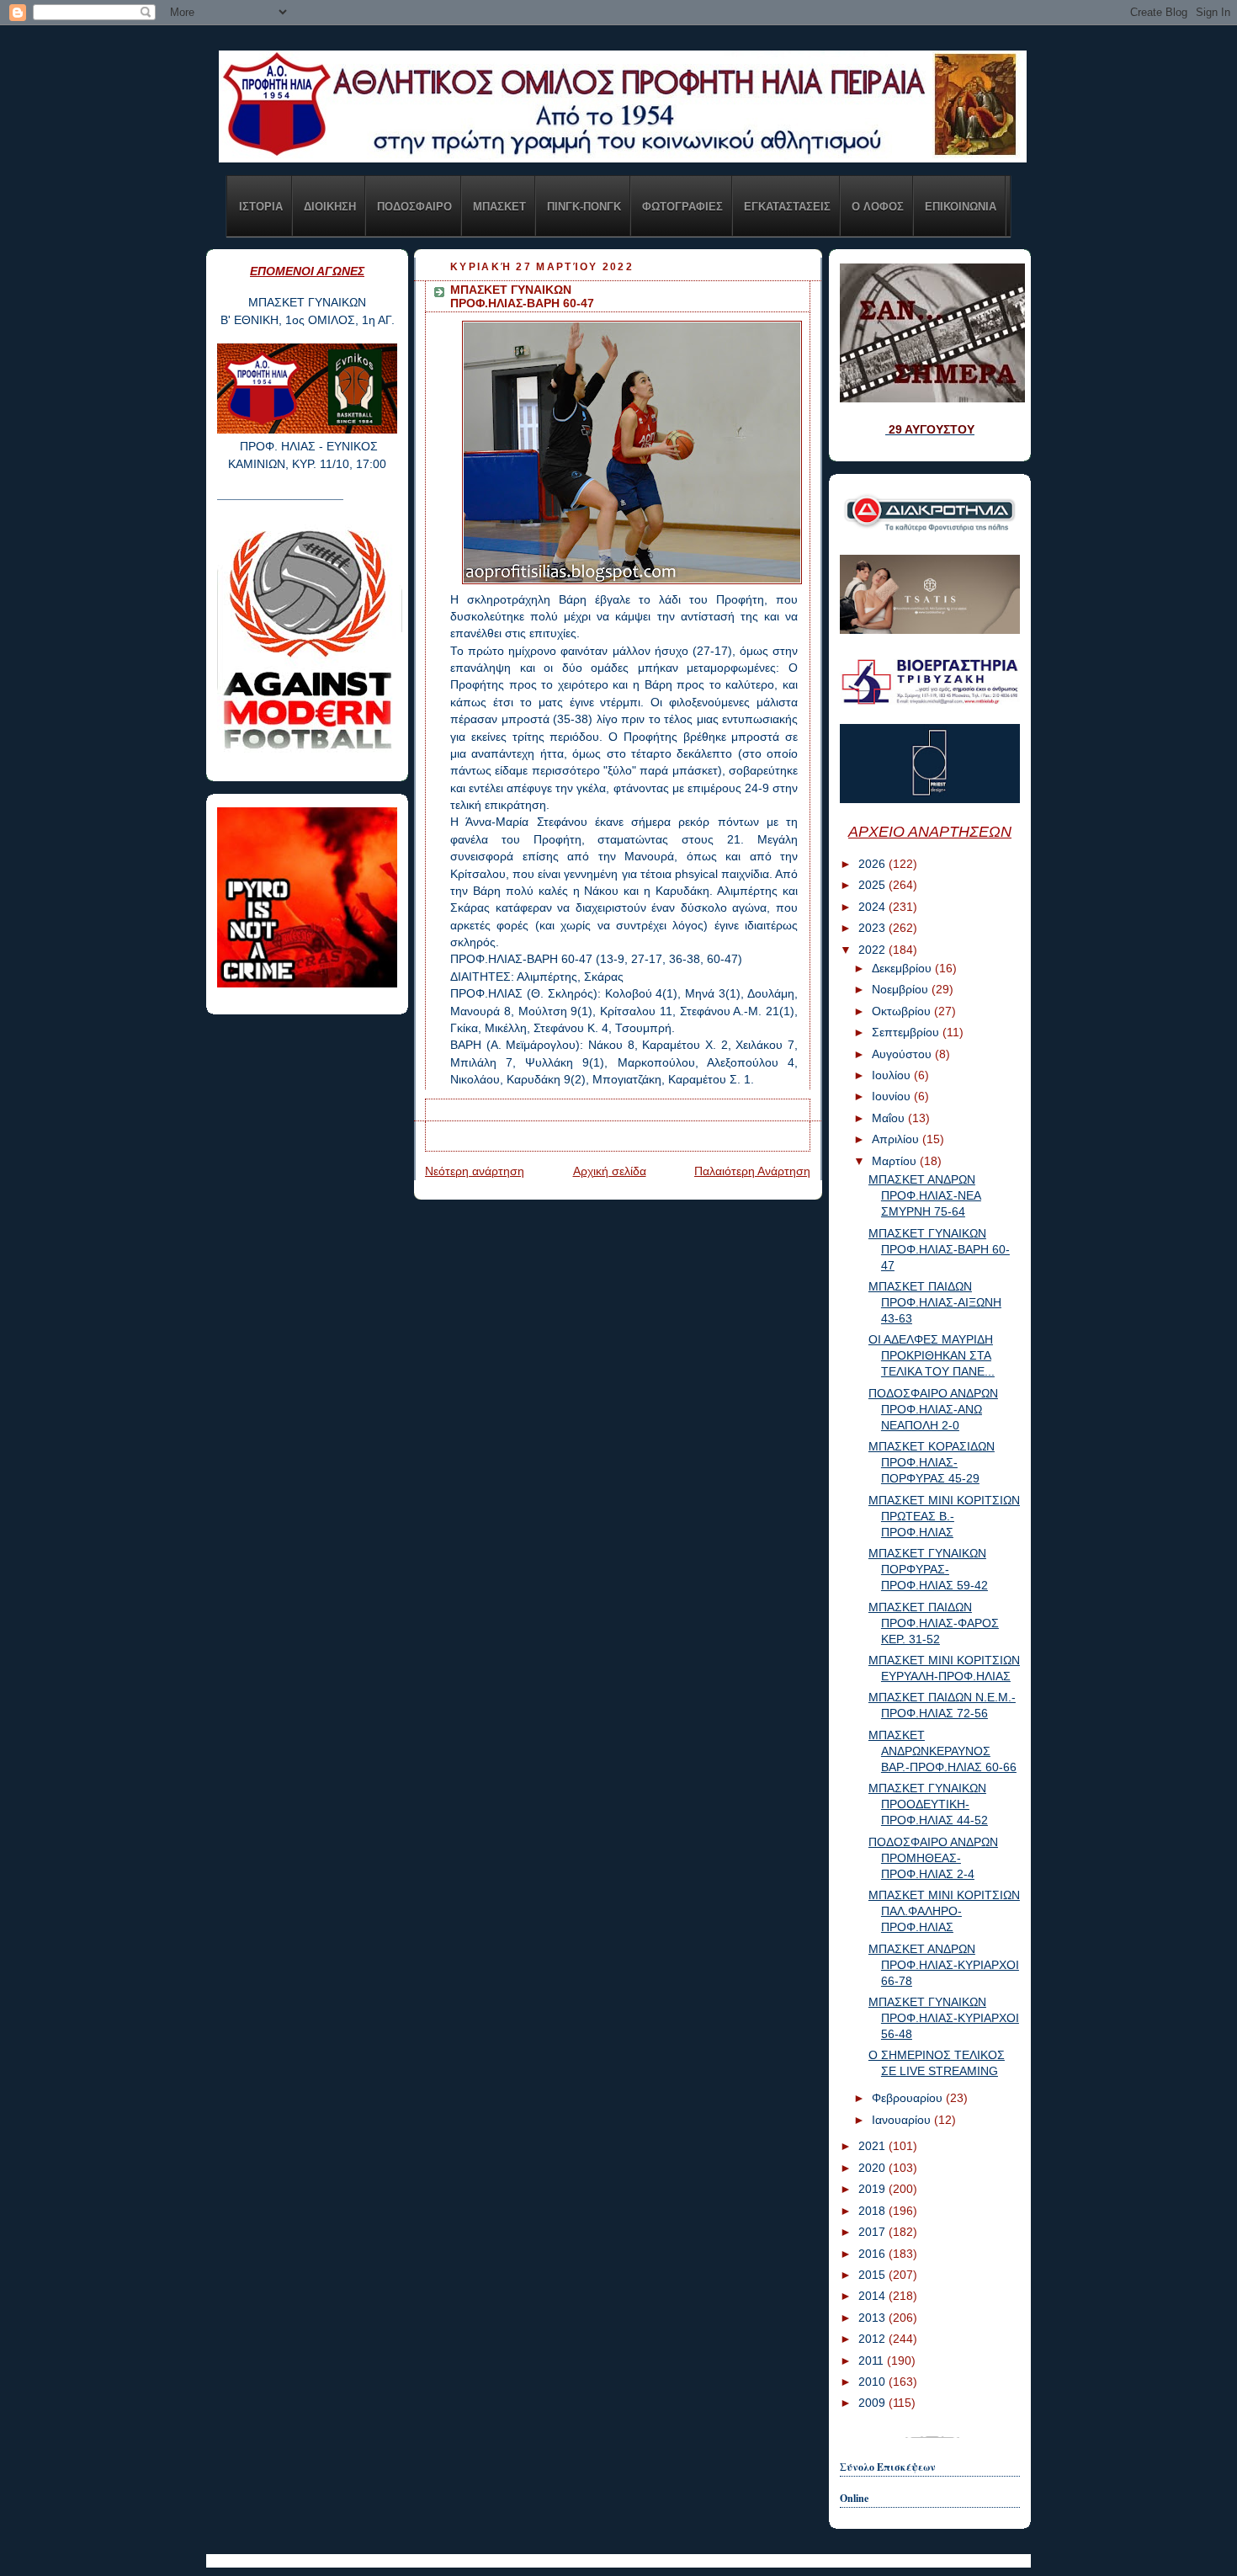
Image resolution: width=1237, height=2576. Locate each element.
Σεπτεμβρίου (907, 1033)
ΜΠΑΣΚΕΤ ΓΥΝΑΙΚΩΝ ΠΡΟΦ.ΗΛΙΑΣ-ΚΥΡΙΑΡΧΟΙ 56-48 (944, 2018)
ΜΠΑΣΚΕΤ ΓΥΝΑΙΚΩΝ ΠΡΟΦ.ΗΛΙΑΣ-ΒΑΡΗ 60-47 (939, 1250)
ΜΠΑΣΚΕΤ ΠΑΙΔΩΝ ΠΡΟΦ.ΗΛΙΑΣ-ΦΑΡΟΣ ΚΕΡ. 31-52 (934, 1623)
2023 (873, 928)
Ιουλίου (893, 1075)
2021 (873, 2146)
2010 (873, 2382)
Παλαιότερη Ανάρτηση (752, 1171)
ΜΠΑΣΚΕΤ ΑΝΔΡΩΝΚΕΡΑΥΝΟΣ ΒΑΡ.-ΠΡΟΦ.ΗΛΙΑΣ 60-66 (942, 1751)
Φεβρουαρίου (909, 2098)
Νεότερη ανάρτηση (475, 1171)
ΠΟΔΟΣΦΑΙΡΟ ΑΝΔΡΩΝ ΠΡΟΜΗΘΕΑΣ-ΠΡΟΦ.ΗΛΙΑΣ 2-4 (933, 1858)
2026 (873, 864)
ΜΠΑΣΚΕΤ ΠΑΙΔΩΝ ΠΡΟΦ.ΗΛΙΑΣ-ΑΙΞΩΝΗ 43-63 (935, 1303)
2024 (873, 907)
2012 (873, 2339)
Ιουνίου (893, 1096)
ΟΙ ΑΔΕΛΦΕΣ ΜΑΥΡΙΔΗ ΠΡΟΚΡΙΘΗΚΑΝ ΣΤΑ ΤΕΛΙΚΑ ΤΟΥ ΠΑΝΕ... (932, 1356)
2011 (873, 2361)
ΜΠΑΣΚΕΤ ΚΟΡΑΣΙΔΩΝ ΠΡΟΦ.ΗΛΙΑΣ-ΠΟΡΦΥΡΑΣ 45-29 (932, 1463)
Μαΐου (890, 1118)
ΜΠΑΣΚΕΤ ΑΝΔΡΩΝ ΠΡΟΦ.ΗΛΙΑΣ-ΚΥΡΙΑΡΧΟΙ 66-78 (944, 1965)
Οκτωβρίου (903, 1011)
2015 (873, 2275)
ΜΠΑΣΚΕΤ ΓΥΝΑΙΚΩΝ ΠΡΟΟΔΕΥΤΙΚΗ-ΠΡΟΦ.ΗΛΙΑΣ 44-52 (928, 1804)
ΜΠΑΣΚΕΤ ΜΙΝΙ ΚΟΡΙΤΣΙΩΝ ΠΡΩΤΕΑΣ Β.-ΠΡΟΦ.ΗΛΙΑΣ (944, 1517)
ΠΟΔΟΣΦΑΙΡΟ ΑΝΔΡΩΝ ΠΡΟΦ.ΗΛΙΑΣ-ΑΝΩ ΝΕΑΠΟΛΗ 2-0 (933, 1410)
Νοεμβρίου (902, 990)
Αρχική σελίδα (610, 1171)
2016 (873, 2254)
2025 (873, 885)
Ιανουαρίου (903, 2120)
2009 (873, 2403)
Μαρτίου (896, 1161)
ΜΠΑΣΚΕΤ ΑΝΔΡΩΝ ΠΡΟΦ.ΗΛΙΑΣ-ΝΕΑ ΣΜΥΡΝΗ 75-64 (925, 1196)
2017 (873, 2232)
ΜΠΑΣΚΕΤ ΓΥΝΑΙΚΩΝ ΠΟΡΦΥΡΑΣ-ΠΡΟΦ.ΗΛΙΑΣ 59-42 (928, 1570)
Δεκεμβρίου (903, 969)
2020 (873, 2168)
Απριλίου (897, 1139)
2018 (873, 2211)
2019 (873, 2189)
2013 (873, 2318)
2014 (873, 2296)
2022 (873, 950)
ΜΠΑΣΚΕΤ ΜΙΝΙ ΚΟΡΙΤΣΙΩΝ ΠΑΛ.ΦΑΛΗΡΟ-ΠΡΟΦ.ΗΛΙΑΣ (944, 1911)
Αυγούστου (903, 1054)
